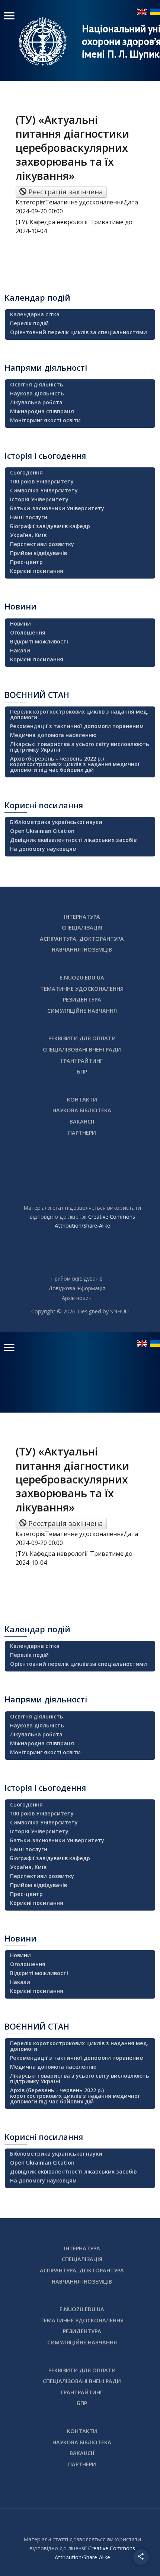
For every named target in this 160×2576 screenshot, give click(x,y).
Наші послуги (29, 517)
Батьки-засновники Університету (57, 508)
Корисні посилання (37, 571)
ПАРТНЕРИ (82, 1133)
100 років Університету (42, 481)
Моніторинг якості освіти (45, 420)
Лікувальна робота (36, 402)
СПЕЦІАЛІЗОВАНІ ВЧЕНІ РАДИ (82, 1049)
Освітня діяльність (37, 384)
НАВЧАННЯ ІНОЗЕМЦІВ (82, 949)
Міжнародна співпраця (42, 411)
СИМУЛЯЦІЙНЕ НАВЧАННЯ (82, 1011)
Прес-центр (26, 562)
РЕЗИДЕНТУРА (82, 999)
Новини (20, 623)
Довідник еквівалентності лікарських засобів (73, 840)
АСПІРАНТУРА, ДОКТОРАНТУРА (82, 939)
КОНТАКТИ (82, 1099)
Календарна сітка (35, 314)
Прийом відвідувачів (39, 553)
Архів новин (77, 1298)
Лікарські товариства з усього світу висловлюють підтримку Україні (80, 747)
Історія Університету (39, 499)
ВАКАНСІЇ (82, 1121)
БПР (82, 1071)
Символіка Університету (44, 490)
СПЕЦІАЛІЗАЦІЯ (82, 927)
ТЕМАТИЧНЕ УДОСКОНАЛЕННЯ (82, 989)
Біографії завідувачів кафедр (50, 526)
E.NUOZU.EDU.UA (82, 977)
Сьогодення (26, 472)
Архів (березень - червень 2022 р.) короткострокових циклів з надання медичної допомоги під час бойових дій (75, 764)
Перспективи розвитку (42, 544)
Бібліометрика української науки (56, 822)
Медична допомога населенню (53, 735)
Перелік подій (29, 323)
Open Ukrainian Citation (42, 831)
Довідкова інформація (77, 1288)
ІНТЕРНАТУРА (82, 917)
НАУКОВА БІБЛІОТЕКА (82, 1110)
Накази (20, 650)
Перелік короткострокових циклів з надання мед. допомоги (79, 714)
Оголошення (28, 632)
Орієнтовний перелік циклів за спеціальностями (79, 332)
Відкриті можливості (39, 641)
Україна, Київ (28, 535)
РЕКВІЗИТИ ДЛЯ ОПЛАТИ (82, 1038)
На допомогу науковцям (43, 849)
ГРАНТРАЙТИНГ (82, 1061)
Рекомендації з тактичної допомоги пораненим (77, 726)
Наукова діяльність (37, 393)
